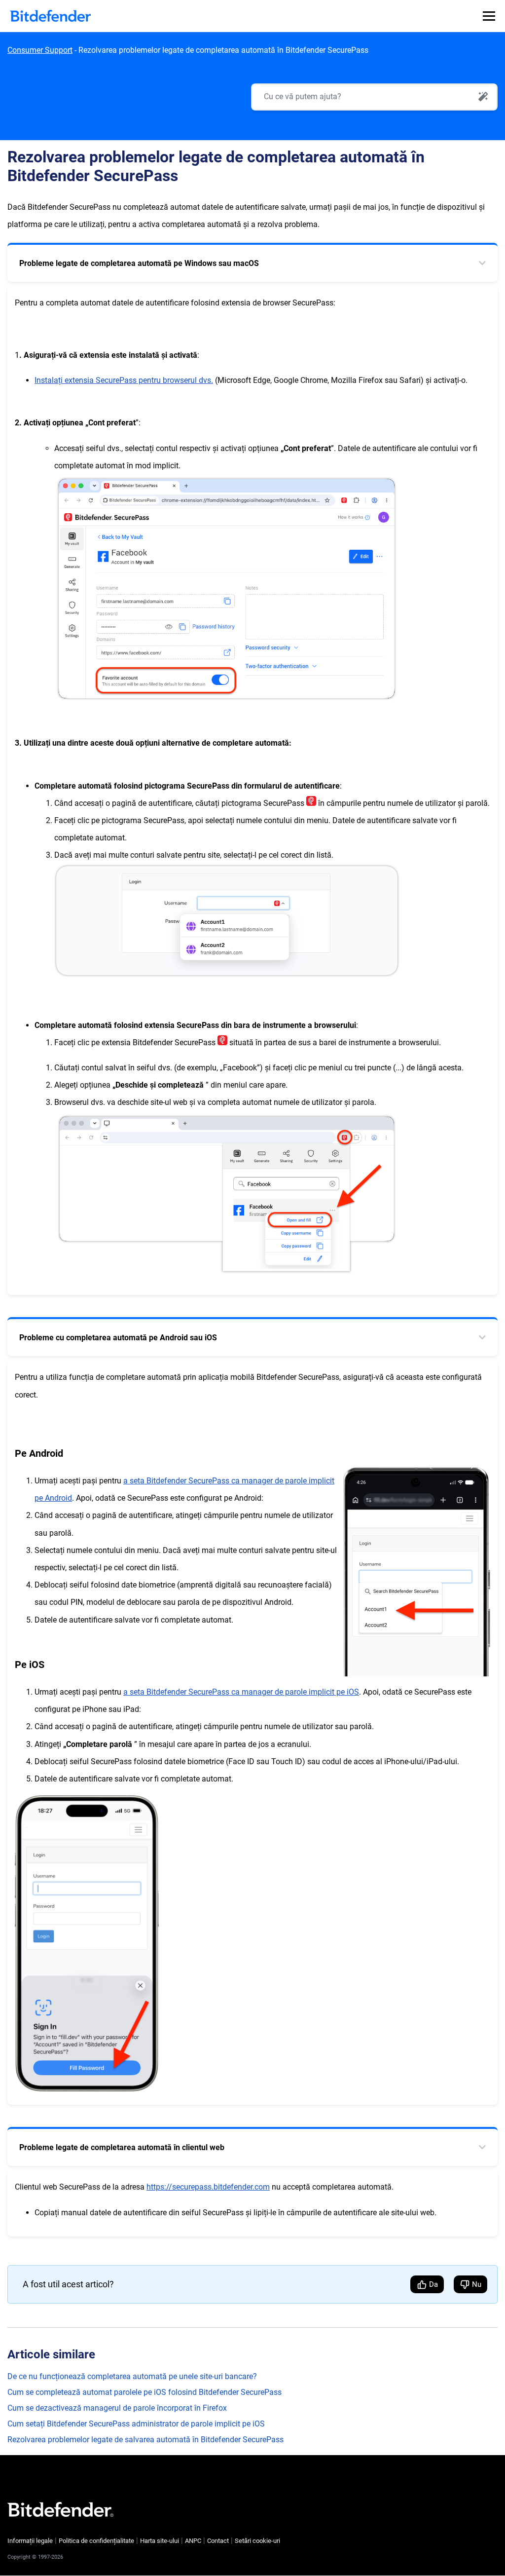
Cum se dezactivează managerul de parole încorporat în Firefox (117, 2408)
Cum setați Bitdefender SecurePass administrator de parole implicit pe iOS (136, 2424)
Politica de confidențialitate (96, 2541)
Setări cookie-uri (257, 2541)
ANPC (193, 2541)
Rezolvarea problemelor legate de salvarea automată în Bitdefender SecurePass (145, 2440)
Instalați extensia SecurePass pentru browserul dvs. (124, 380)
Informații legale (30, 2541)
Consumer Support (40, 50)
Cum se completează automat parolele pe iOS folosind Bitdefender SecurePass (144, 2392)
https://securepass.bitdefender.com (208, 2187)
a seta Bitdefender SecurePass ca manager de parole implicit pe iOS (241, 1692)
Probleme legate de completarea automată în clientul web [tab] (122, 2147)
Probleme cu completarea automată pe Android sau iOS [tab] (118, 1338)
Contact (218, 2541)
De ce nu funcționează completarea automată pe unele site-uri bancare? (132, 2376)
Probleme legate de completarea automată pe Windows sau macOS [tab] (139, 263)
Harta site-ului (160, 2541)
